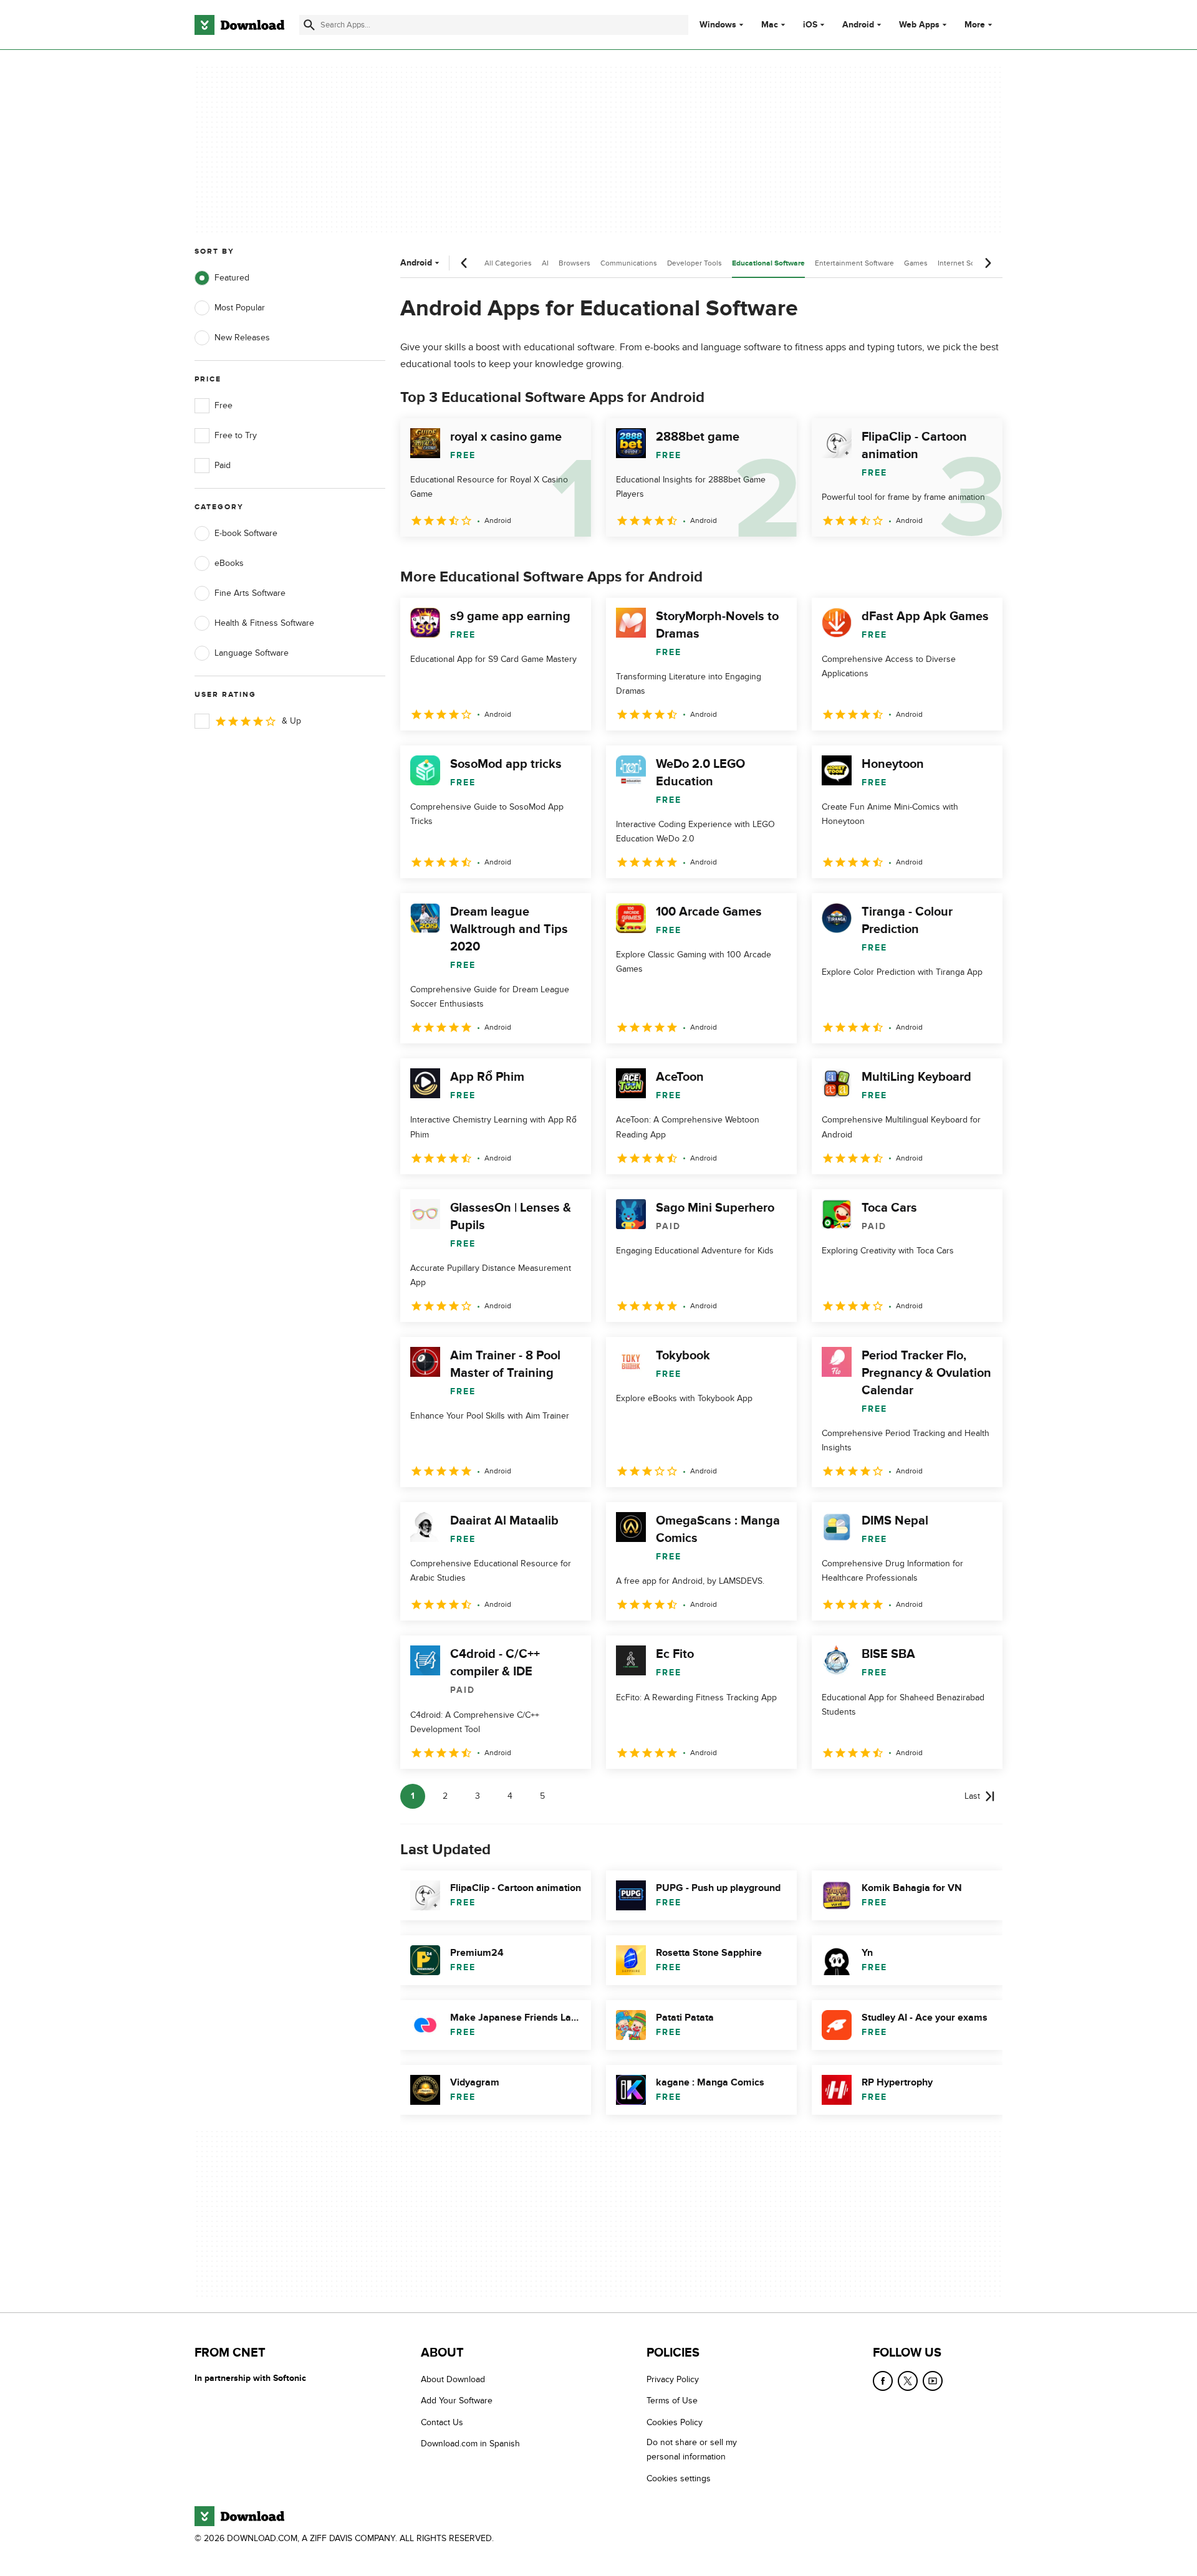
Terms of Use (672, 2401)
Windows (718, 25)
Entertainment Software (854, 263)
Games (916, 263)
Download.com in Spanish (470, 2444)
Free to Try (236, 435)
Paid (223, 465)
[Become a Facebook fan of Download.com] (883, 2381)
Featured (232, 278)
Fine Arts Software (250, 593)
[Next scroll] (988, 263)
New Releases (242, 338)
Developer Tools (695, 263)
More (975, 25)
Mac (770, 25)
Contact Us (442, 2422)
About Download (453, 2379)
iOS (810, 25)
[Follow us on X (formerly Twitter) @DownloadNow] (908, 2381)
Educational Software (768, 263)
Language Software (252, 653)
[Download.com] (239, 25)
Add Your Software (457, 2401)
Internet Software (967, 263)
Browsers (574, 263)
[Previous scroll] (464, 263)
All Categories (508, 263)
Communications (629, 263)
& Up (291, 721)
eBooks (229, 563)
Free (224, 405)
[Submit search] (309, 25)
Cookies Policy (675, 2422)
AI (545, 263)
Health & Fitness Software (264, 623)
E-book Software (246, 533)
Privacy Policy (673, 2379)
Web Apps (919, 25)
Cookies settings (679, 2478)
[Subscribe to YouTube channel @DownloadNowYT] (933, 2381)
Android (858, 25)
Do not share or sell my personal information (692, 2449)
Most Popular (240, 308)
